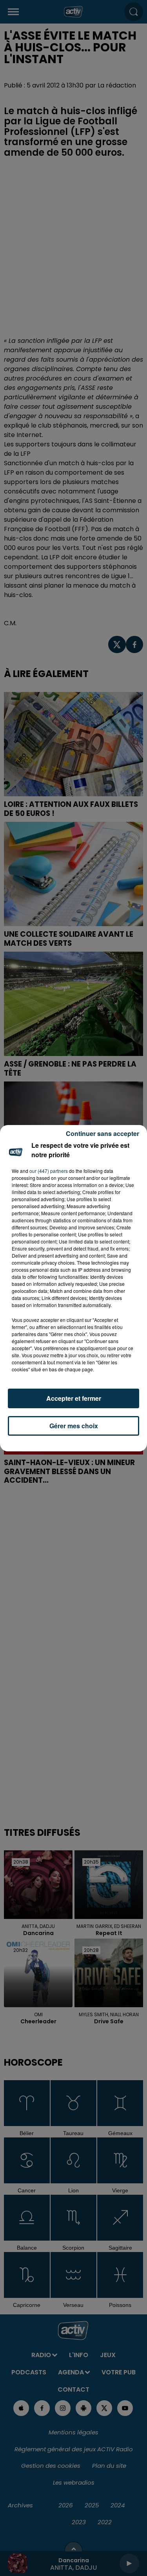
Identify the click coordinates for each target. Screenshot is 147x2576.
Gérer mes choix (74, 1426)
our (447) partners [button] (49, 1171)
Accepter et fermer (74, 1398)
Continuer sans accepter (103, 1133)
